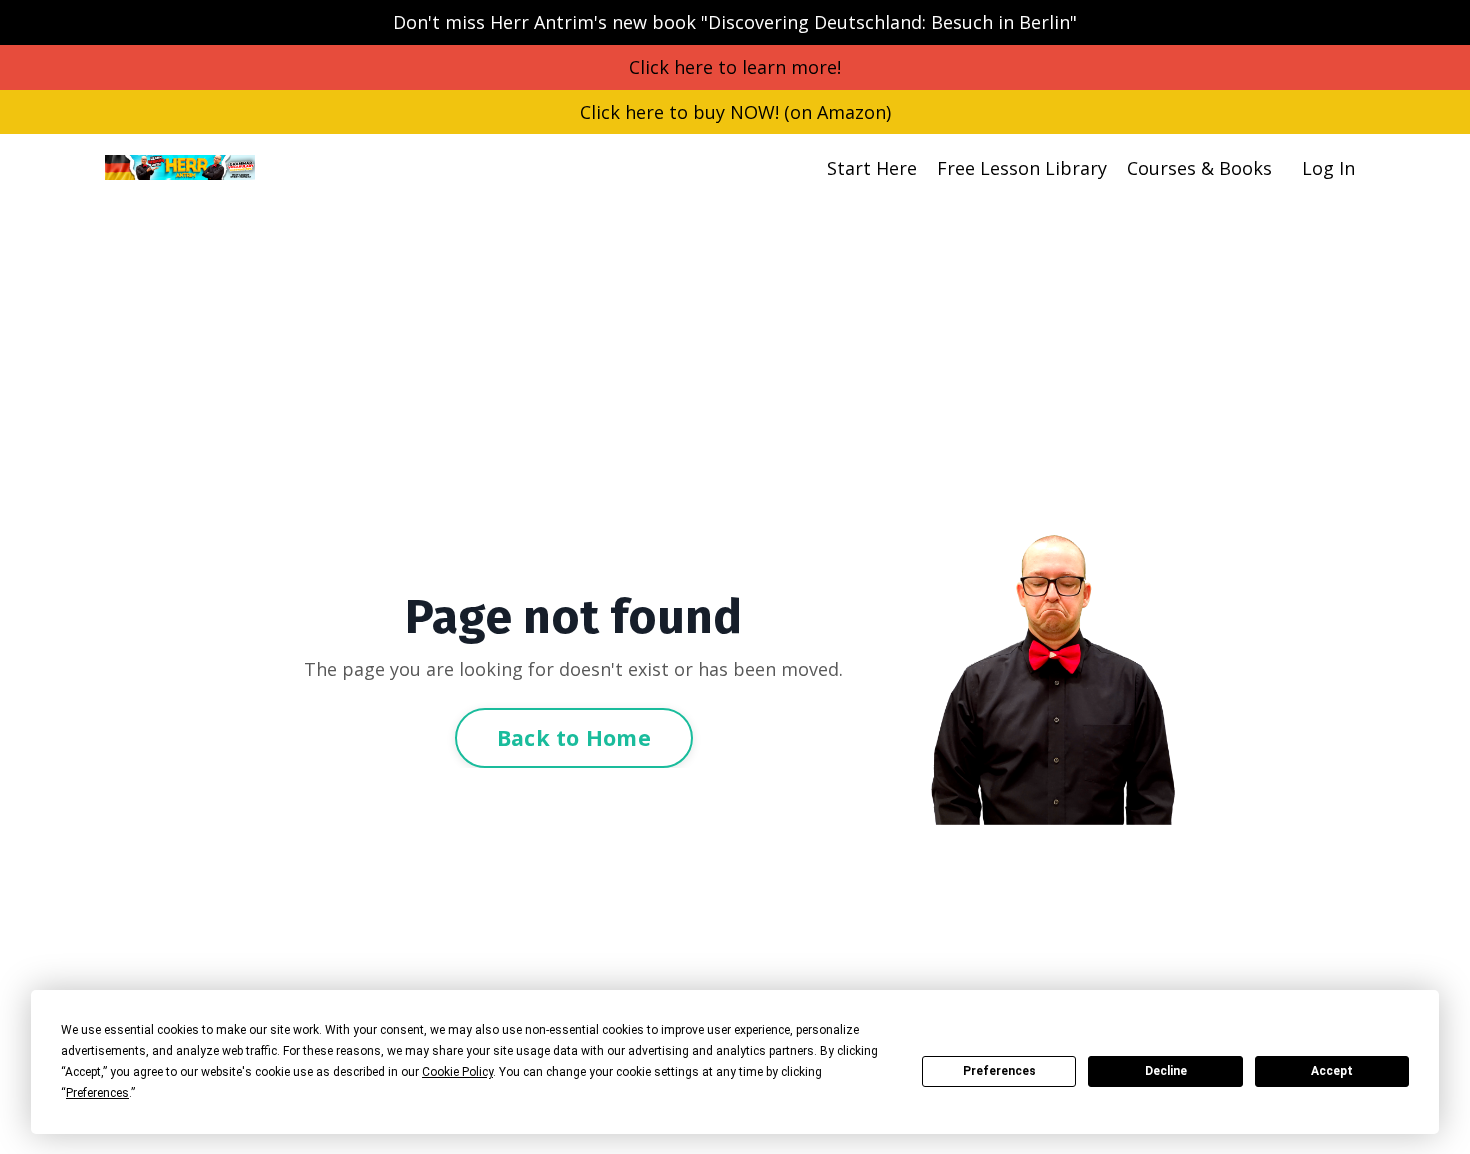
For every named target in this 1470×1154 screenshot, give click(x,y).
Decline (1166, 1071)
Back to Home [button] (574, 737)
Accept (1332, 1071)
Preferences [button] (97, 1093)
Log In (1328, 168)
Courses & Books (1199, 168)
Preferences (999, 1071)
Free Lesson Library (1022, 168)
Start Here (872, 168)
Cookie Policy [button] (457, 1072)
